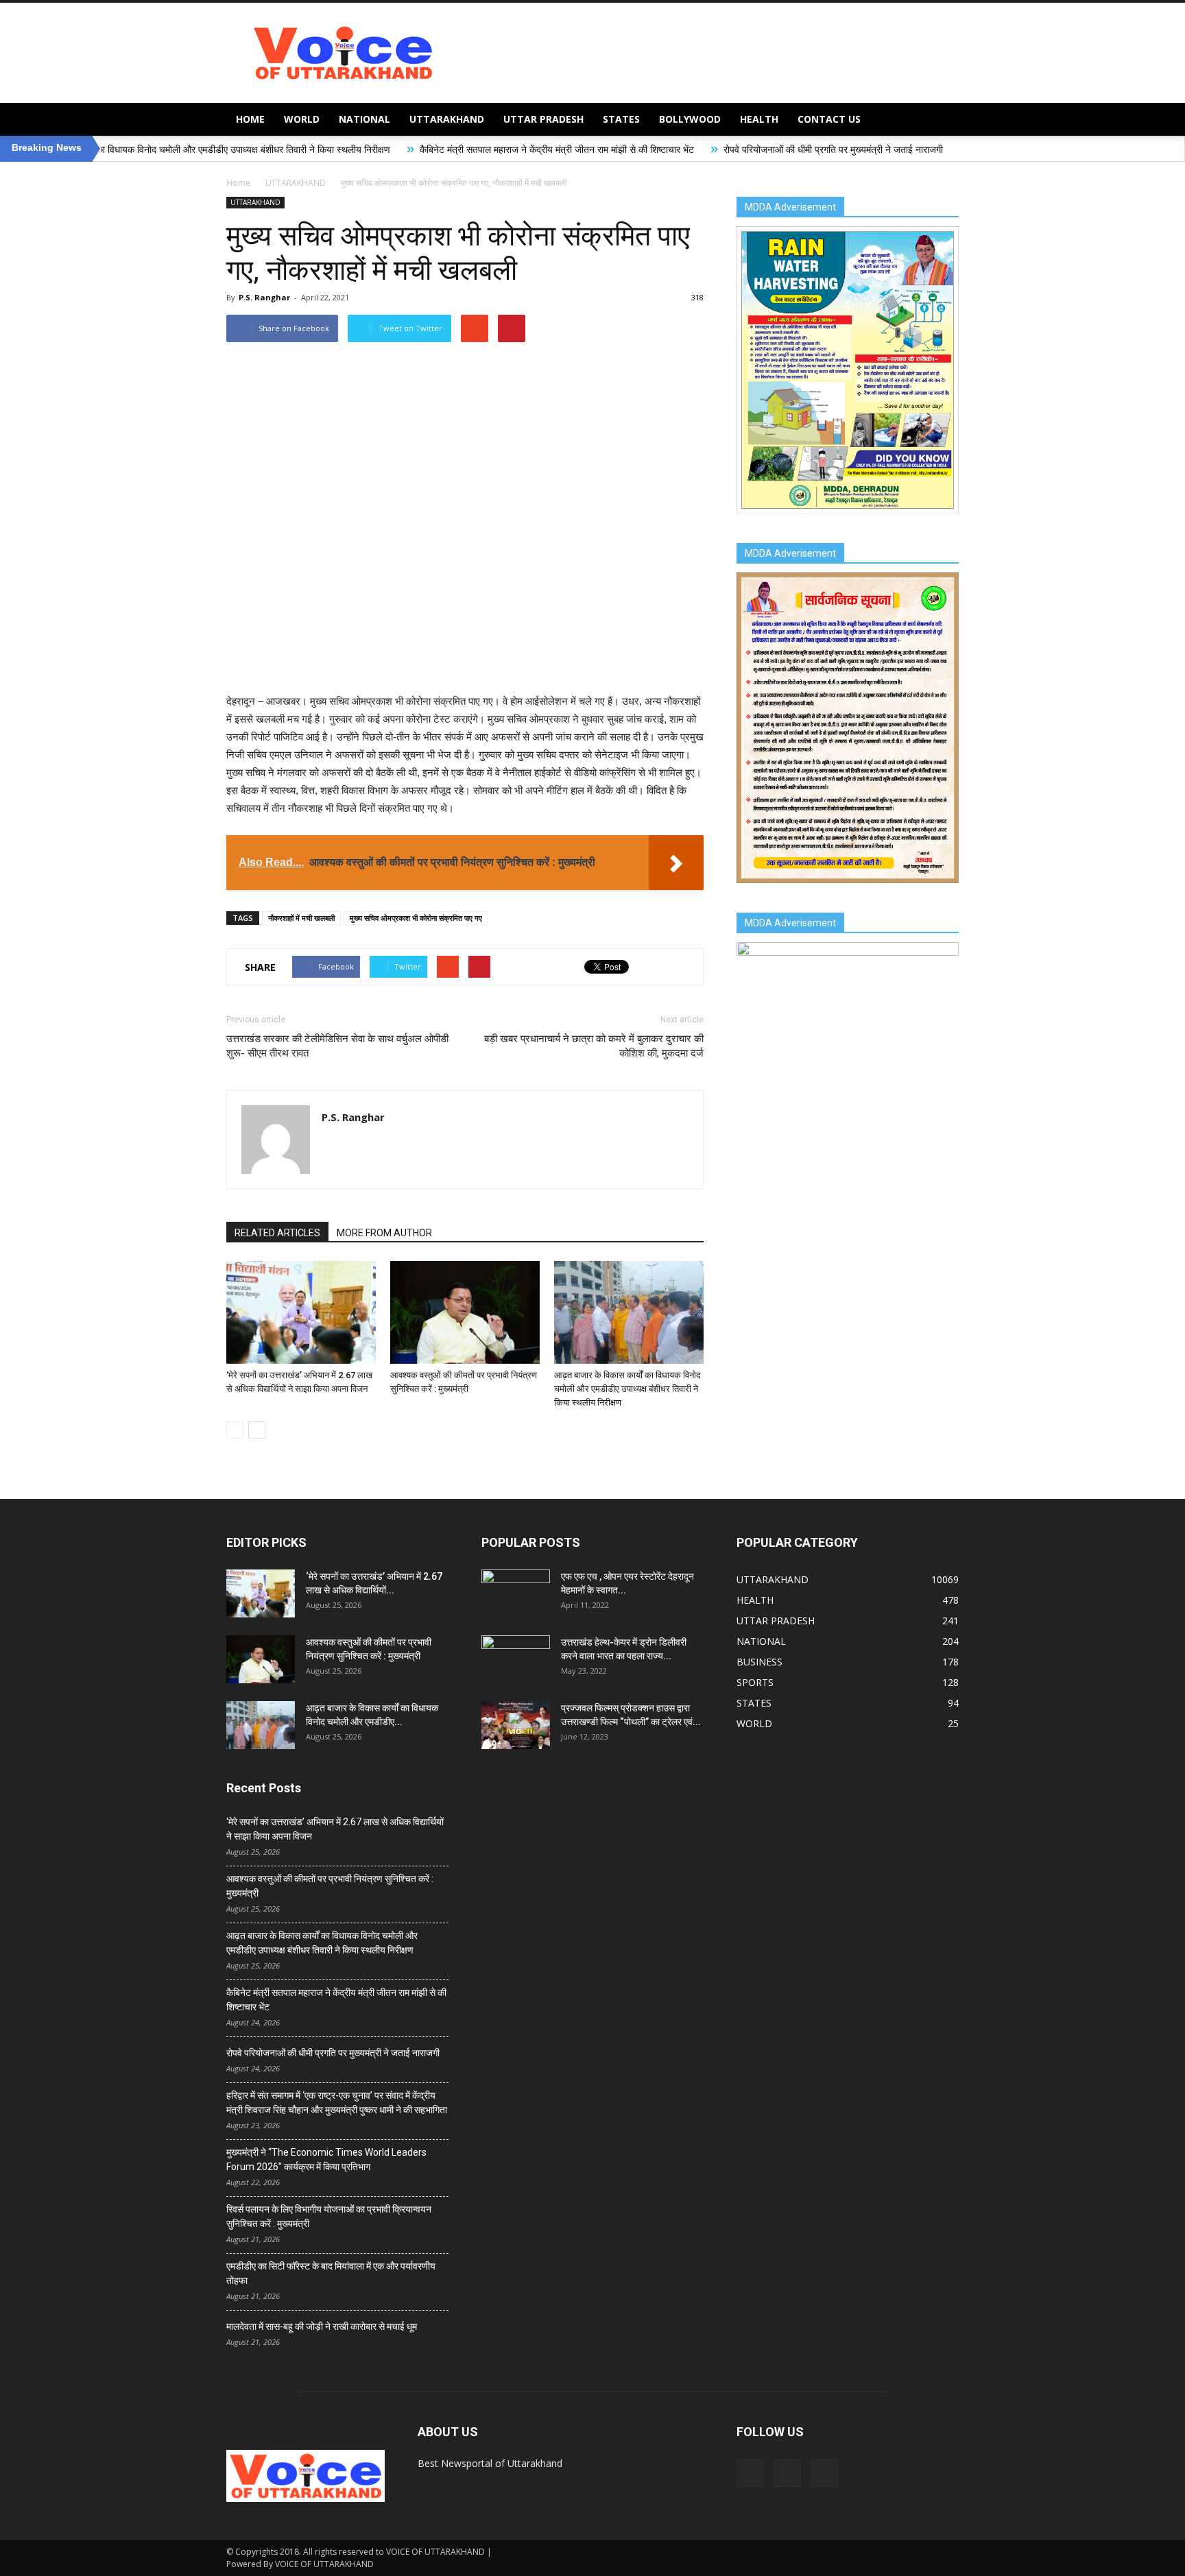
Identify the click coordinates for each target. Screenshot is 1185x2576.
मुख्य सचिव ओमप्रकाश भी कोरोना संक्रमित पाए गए (416, 918)
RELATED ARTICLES (277, 1233)
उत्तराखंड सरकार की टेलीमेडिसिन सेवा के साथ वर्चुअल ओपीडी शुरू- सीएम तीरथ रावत (337, 1046)
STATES (621, 119)
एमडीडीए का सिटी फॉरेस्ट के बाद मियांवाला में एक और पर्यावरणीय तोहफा (331, 2273)
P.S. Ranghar (264, 297)
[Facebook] (750, 2473)
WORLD (302, 119)
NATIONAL (364, 119)
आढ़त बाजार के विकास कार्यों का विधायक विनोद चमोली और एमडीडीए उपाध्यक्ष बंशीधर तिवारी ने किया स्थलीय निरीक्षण (627, 1389)
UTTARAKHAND (447, 119)
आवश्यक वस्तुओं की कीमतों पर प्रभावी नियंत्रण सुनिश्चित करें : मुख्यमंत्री (330, 1886)
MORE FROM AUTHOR (384, 1233)
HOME (250, 119)
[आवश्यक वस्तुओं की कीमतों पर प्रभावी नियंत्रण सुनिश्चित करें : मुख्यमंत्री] (465, 1312)
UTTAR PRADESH (543, 119)
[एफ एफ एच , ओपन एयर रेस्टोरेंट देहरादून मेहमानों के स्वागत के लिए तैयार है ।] (516, 1593)
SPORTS (755, 1682)
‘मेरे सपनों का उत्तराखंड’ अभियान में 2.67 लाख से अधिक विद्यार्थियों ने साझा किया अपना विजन (335, 1829)
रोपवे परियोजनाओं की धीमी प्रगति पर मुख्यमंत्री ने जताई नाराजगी (708, 149)
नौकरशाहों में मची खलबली (301, 918)
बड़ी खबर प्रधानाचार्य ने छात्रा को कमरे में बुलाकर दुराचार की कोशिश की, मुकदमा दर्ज (594, 1046)
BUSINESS (759, 1662)
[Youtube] (824, 2473)
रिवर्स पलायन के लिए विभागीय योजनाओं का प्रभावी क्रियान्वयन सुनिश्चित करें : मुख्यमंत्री (329, 2216)
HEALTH (759, 119)
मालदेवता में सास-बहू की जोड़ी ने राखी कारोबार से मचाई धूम (322, 2326)
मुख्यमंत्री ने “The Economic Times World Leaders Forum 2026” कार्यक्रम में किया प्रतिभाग (326, 2159)
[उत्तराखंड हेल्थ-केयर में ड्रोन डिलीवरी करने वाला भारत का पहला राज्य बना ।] (516, 1659)
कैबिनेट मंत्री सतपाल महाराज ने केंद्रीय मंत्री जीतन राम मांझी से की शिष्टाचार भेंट (431, 149)
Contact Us (829, 119)
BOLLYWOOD (690, 119)
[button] (942, 119)
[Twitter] (787, 2473)
